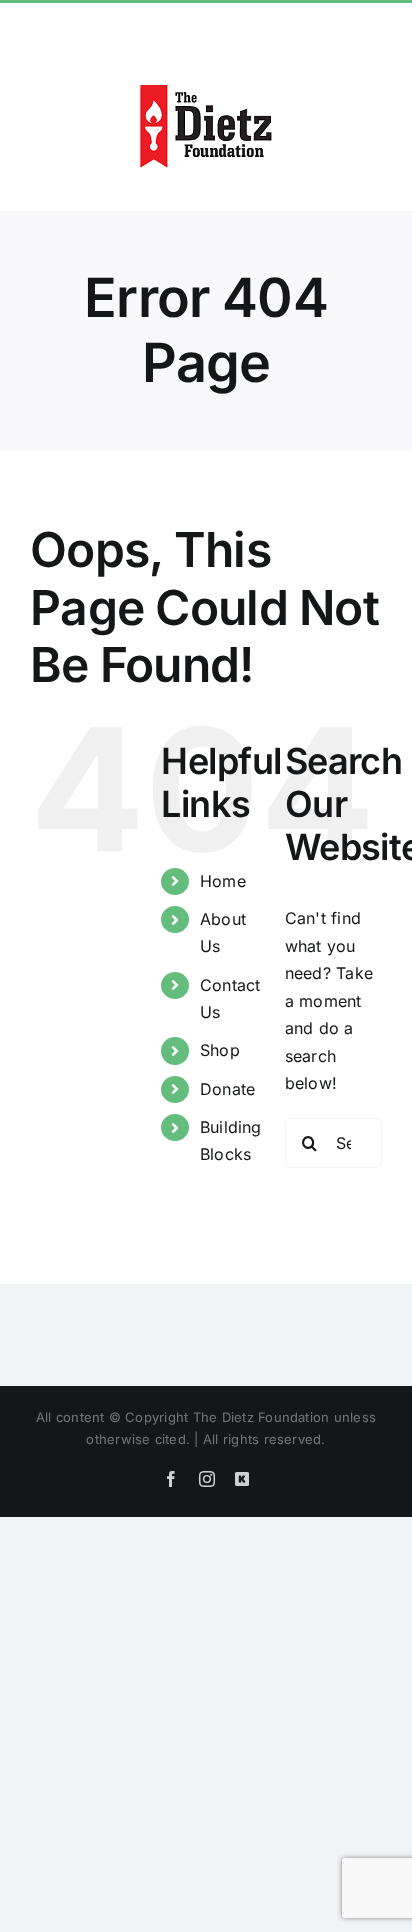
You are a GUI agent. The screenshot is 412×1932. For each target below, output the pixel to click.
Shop (220, 1050)
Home (223, 881)
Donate (227, 1089)
